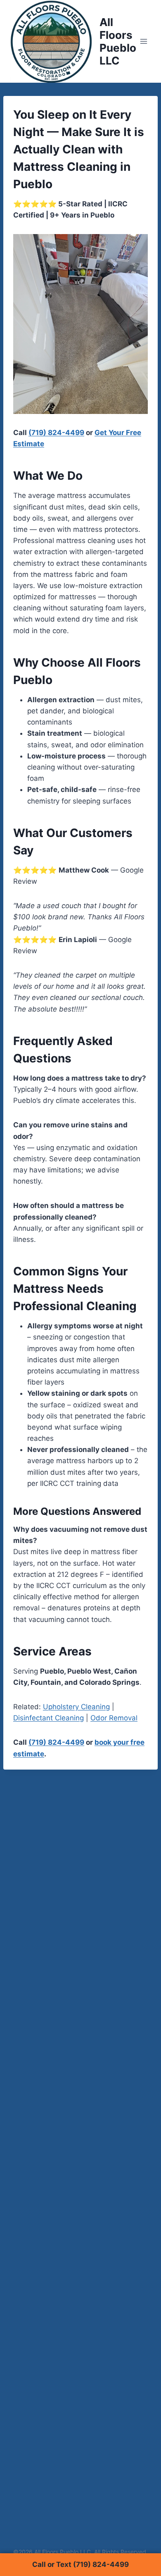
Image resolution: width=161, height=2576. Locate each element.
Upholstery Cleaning (76, 1707)
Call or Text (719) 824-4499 (80, 2564)
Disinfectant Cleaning (49, 1718)
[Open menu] (144, 41)
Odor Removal (114, 1718)
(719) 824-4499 (56, 433)
